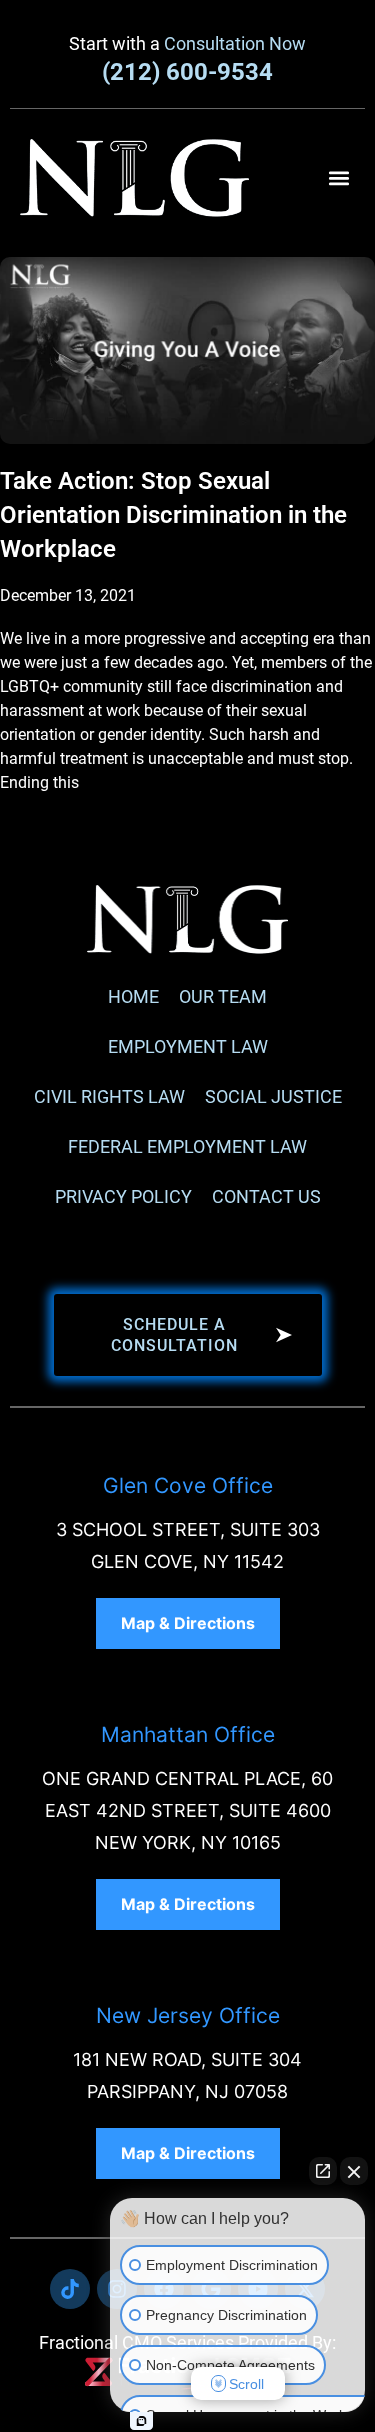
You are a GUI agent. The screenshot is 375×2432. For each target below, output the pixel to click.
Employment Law (188, 1046)
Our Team (223, 996)
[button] (338, 177)
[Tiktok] (70, 2289)
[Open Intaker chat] (141, 2421)
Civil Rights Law (109, 1096)
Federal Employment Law (187, 1146)
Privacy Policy (123, 1196)
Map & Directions (188, 1623)
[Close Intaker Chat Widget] (354, 2171)
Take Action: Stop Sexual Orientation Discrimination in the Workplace (173, 515)
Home (133, 996)
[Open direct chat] (323, 2171)
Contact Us (266, 1196)
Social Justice (273, 1096)
